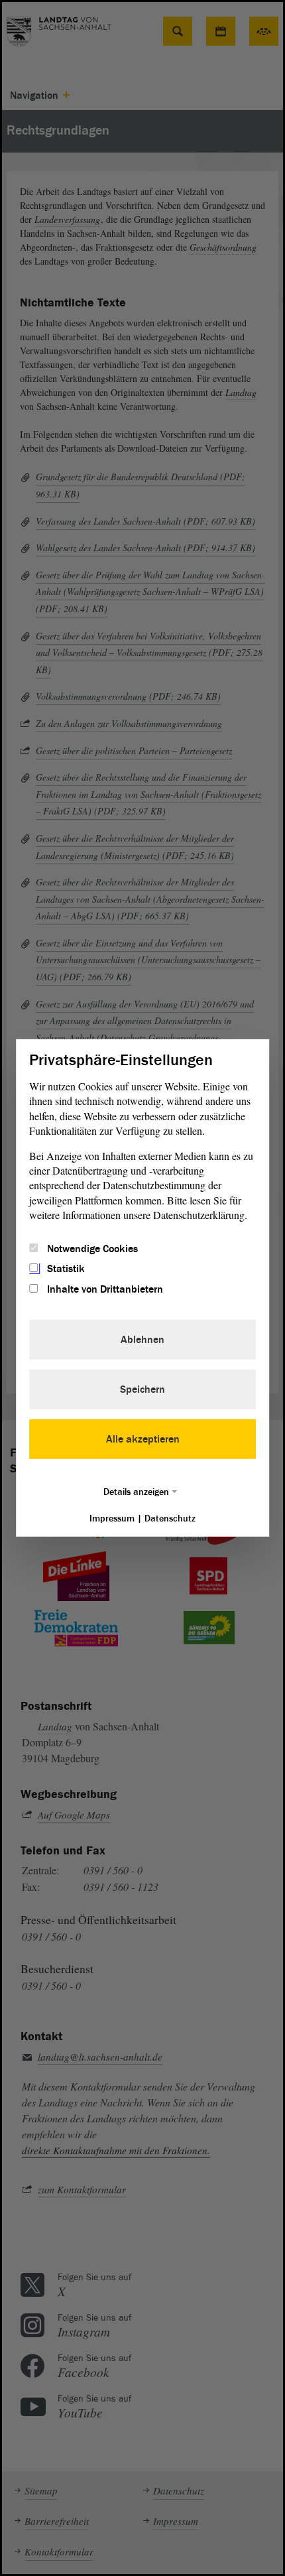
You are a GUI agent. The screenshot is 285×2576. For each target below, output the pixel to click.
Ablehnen (142, 1340)
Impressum (112, 1518)
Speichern (142, 1389)
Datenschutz (170, 1518)
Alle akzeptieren (143, 1439)
